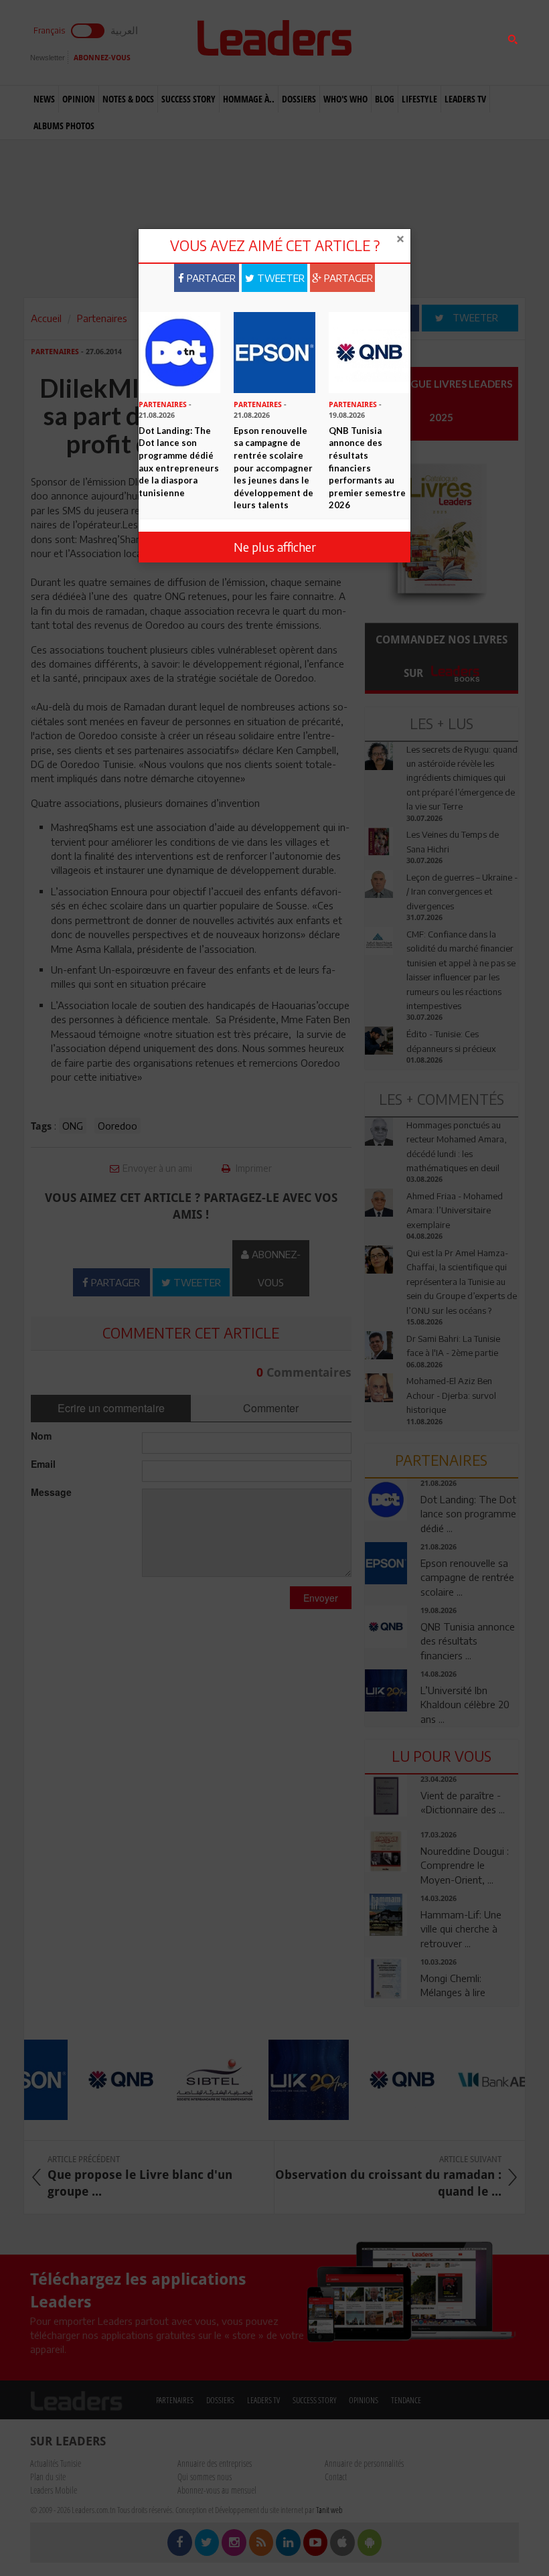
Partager (210, 278)
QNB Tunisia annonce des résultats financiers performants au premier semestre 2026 (367, 468)
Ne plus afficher (275, 547)
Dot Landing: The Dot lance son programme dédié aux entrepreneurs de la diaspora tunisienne (179, 462)
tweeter (280, 278)
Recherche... (397, 43)
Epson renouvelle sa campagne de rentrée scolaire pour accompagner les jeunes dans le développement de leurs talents (273, 468)
